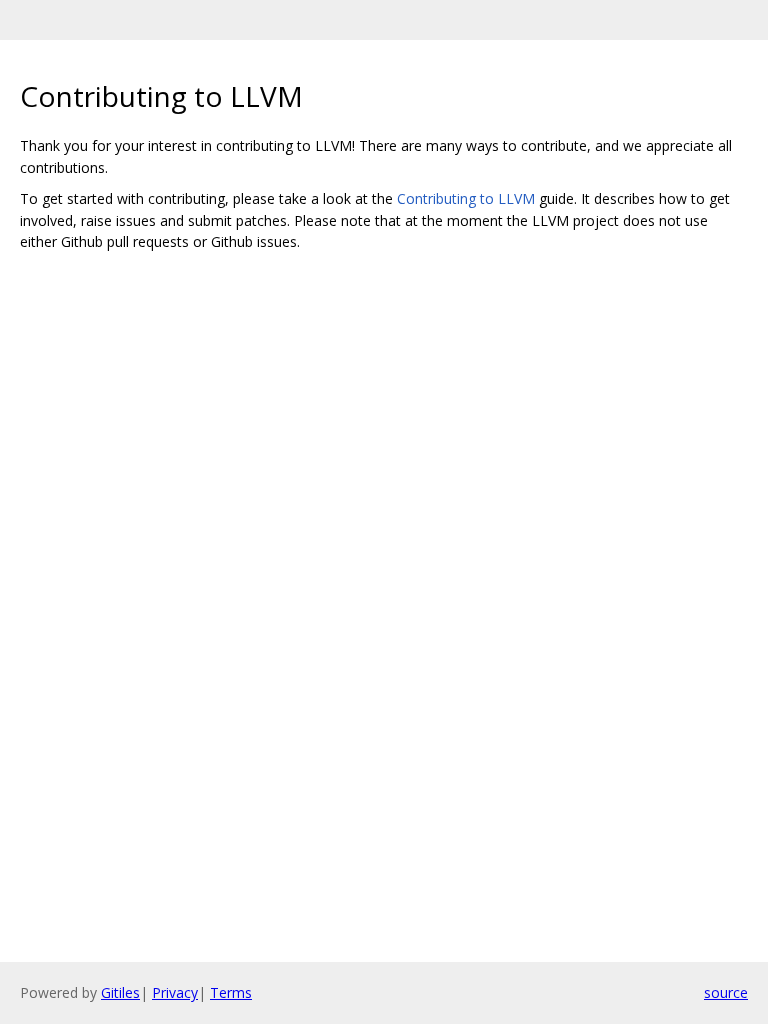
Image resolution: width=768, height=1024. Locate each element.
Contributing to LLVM (466, 198)
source (726, 992)
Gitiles (120, 992)
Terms (231, 992)
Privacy (175, 992)
